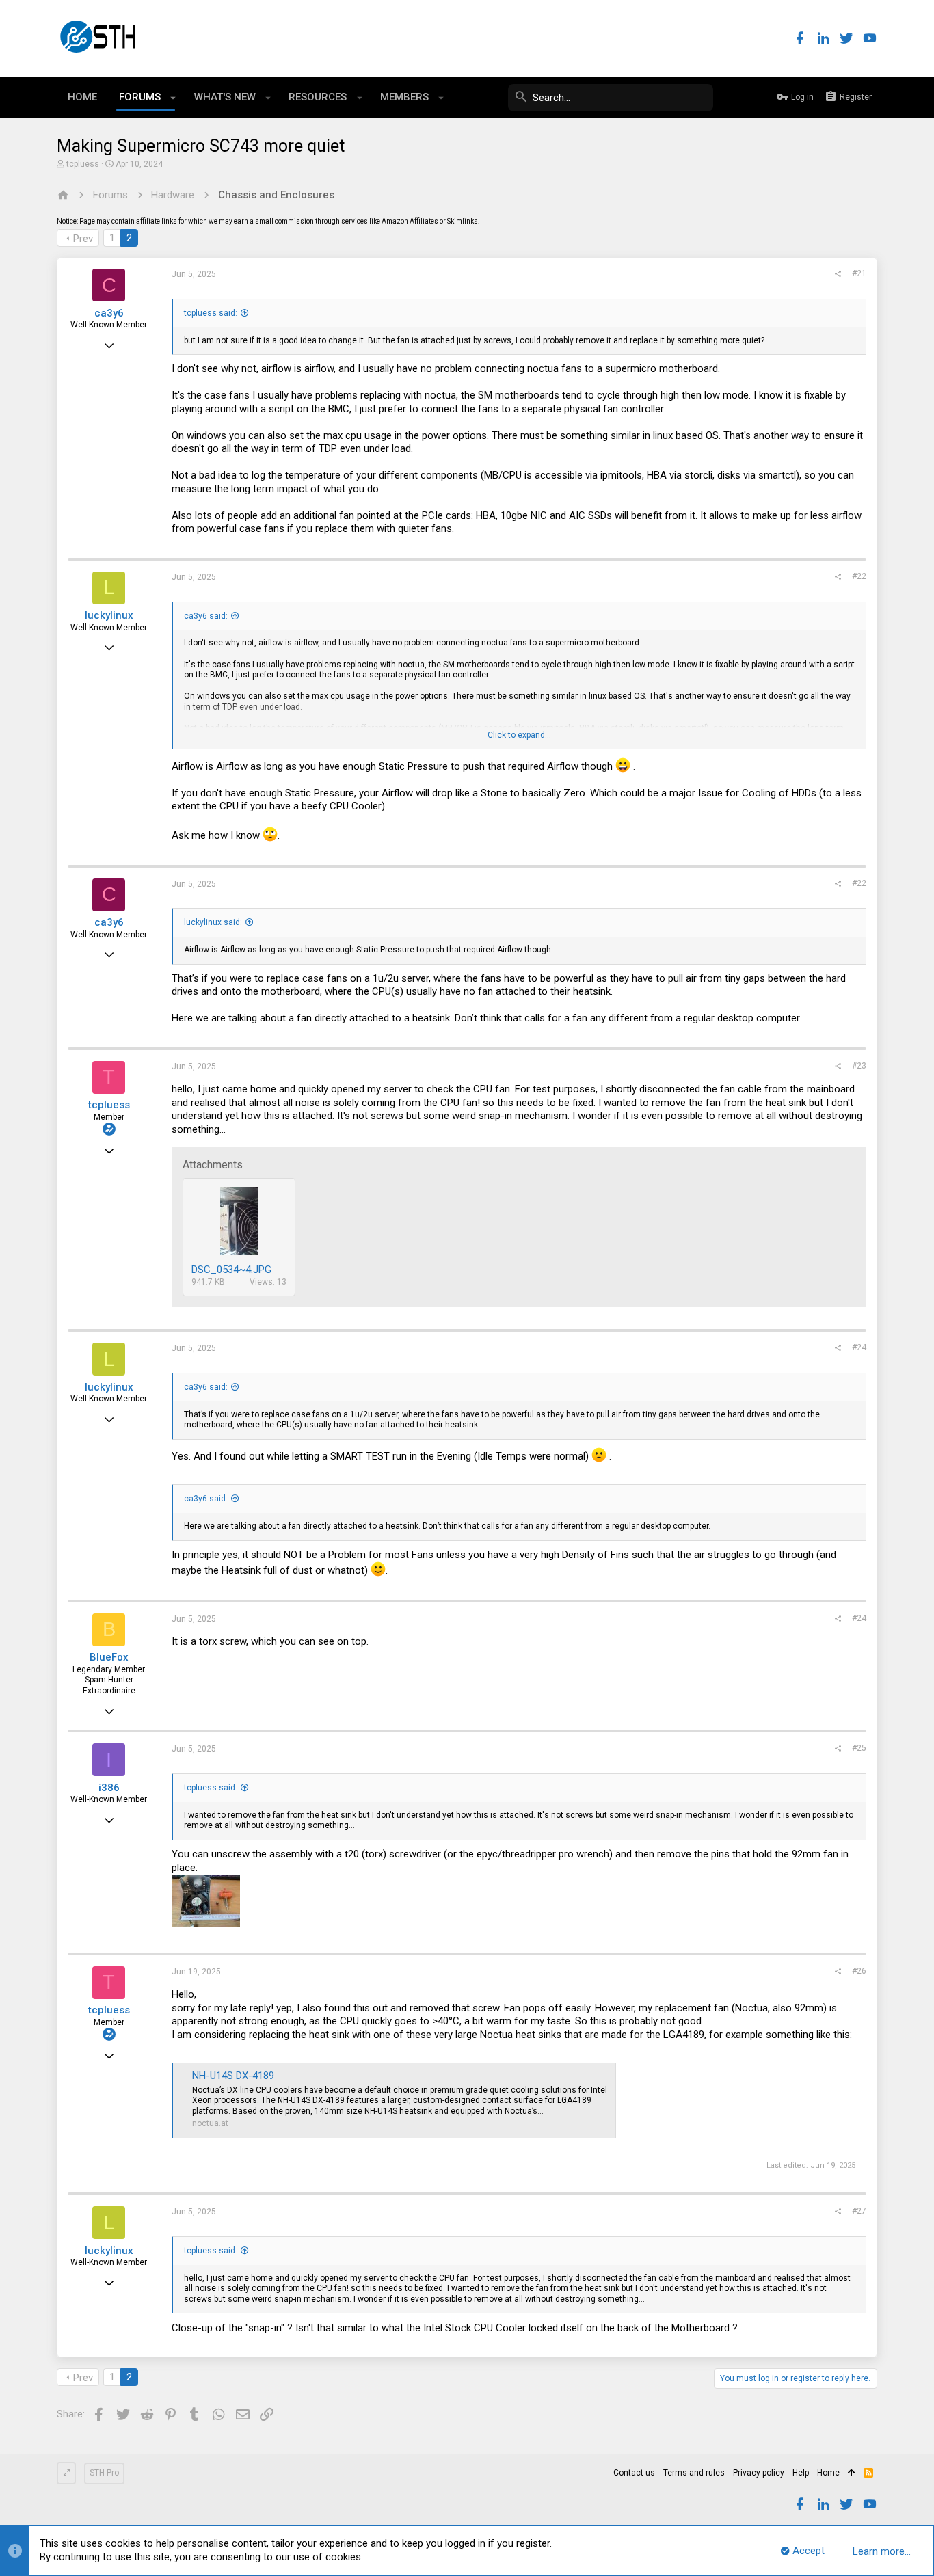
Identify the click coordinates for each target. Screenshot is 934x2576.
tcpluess (83, 164)
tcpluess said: (211, 313)
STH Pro (104, 2473)
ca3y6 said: (206, 616)
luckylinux (109, 615)
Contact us (634, 2473)
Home (828, 2473)
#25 (859, 1748)
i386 (109, 1788)
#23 (859, 1066)
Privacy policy (759, 2473)
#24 (859, 1347)
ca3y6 (109, 313)
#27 (859, 2211)
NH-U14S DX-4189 (233, 2076)
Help (801, 2473)
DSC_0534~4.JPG (231, 1270)
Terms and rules (694, 2473)
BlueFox (109, 1657)
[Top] (852, 2473)
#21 (859, 273)
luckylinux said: (213, 922)
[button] (173, 98)
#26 (859, 1971)
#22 (859, 576)
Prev (83, 239)
